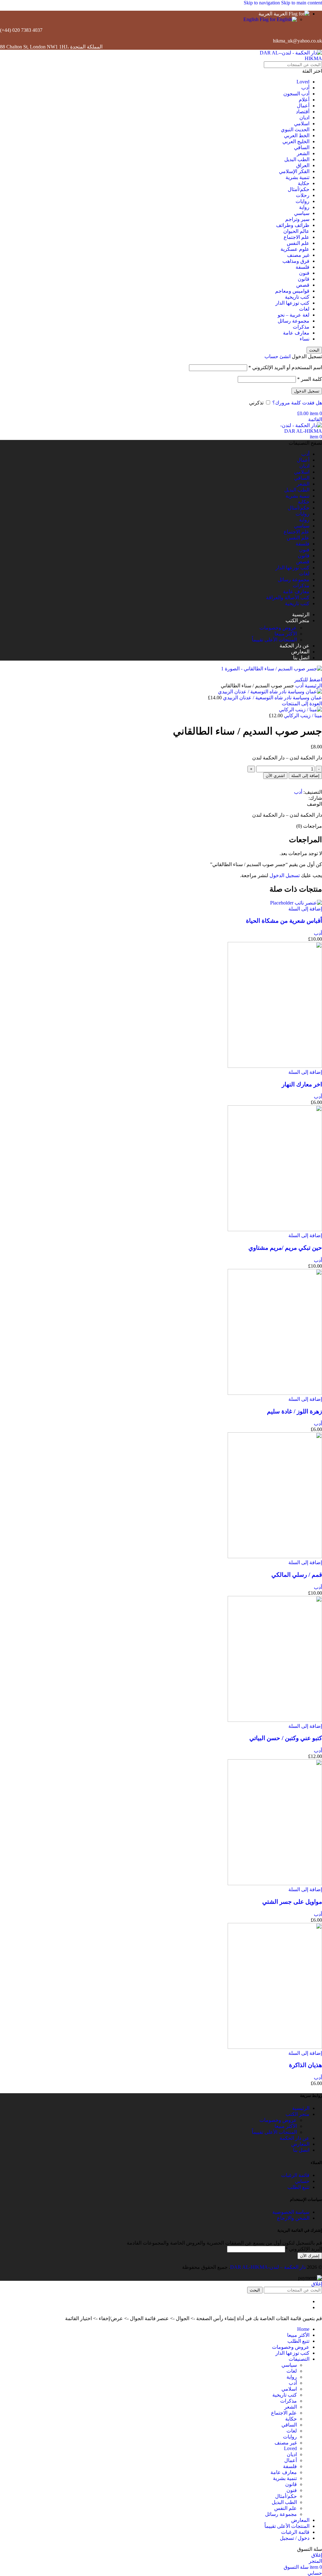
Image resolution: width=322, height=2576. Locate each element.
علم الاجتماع (297, 237)
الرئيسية (313, 686)
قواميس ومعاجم (292, 291)
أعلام (304, 100)
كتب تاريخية (297, 297)
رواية (304, 207)
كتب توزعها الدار (292, 303)
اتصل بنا (301, 2150)
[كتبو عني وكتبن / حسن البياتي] (275, 1720)
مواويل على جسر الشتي (292, 1902)
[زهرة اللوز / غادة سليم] (275, 1393)
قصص (303, 285)
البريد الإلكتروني (304, 2249)
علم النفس (298, 243)
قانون (304, 279)
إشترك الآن (310, 2256)
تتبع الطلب (298, 2187)
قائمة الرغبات (295, 2175)
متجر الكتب (297, 2114)
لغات (304, 309)
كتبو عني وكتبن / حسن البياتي (286, 1738)
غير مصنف (298, 255)
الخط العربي (297, 135)
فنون (304, 273)
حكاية (304, 183)
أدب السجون (296, 94)
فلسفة (303, 267)
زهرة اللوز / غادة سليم (294, 1411)
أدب (305, 88)
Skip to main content (302, 3)
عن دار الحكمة (294, 2138)
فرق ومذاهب (296, 261)
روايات (303, 201)
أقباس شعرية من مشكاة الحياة (284, 921)
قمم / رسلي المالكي (297, 1575)
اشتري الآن (275, 776)
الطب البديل (297, 159)
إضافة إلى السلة (305, 776)
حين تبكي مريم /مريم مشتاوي (285, 1248)
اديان (304, 118)
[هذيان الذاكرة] (275, 2047)
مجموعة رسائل (294, 321)
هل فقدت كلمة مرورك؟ (297, 403)
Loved (303, 82)
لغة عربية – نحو (294, 315)
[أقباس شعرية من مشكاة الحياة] (296, 903)
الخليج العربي (296, 141)
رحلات (303, 195)
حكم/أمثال (299, 189)
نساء (305, 339)
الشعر (303, 153)
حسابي (302, 2181)
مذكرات (301, 327)
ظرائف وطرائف (293, 225)
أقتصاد (303, 112)
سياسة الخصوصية (291, 2212)
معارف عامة (296, 333)
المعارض (300, 2144)
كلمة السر (310, 379)
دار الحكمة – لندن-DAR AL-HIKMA (268, 2267)
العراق (303, 165)
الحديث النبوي (295, 130)
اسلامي (302, 124)
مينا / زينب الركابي (302, 716)
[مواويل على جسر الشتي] (275, 1883)
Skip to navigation (262, 3)
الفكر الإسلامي (294, 171)
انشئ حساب (278, 356)
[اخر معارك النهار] (275, 1066)
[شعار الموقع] (283, 58)
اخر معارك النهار (302, 1084)
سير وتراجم (297, 219)
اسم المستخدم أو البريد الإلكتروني (285, 367)
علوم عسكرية (295, 249)
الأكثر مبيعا (286, 634)
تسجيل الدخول (307, 391)
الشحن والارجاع (293, 2218)
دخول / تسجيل (295, 2538)
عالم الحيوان (296, 231)
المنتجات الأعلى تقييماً (274, 640)
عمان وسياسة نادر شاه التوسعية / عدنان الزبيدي (272, 698)
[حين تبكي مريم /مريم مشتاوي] (275, 1229)
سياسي (302, 213)
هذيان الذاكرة (305, 2065)
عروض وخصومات (278, 628)
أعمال (303, 106)
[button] (305, 909)
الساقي (302, 147)
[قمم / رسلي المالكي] (275, 1556)
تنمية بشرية (297, 177)
